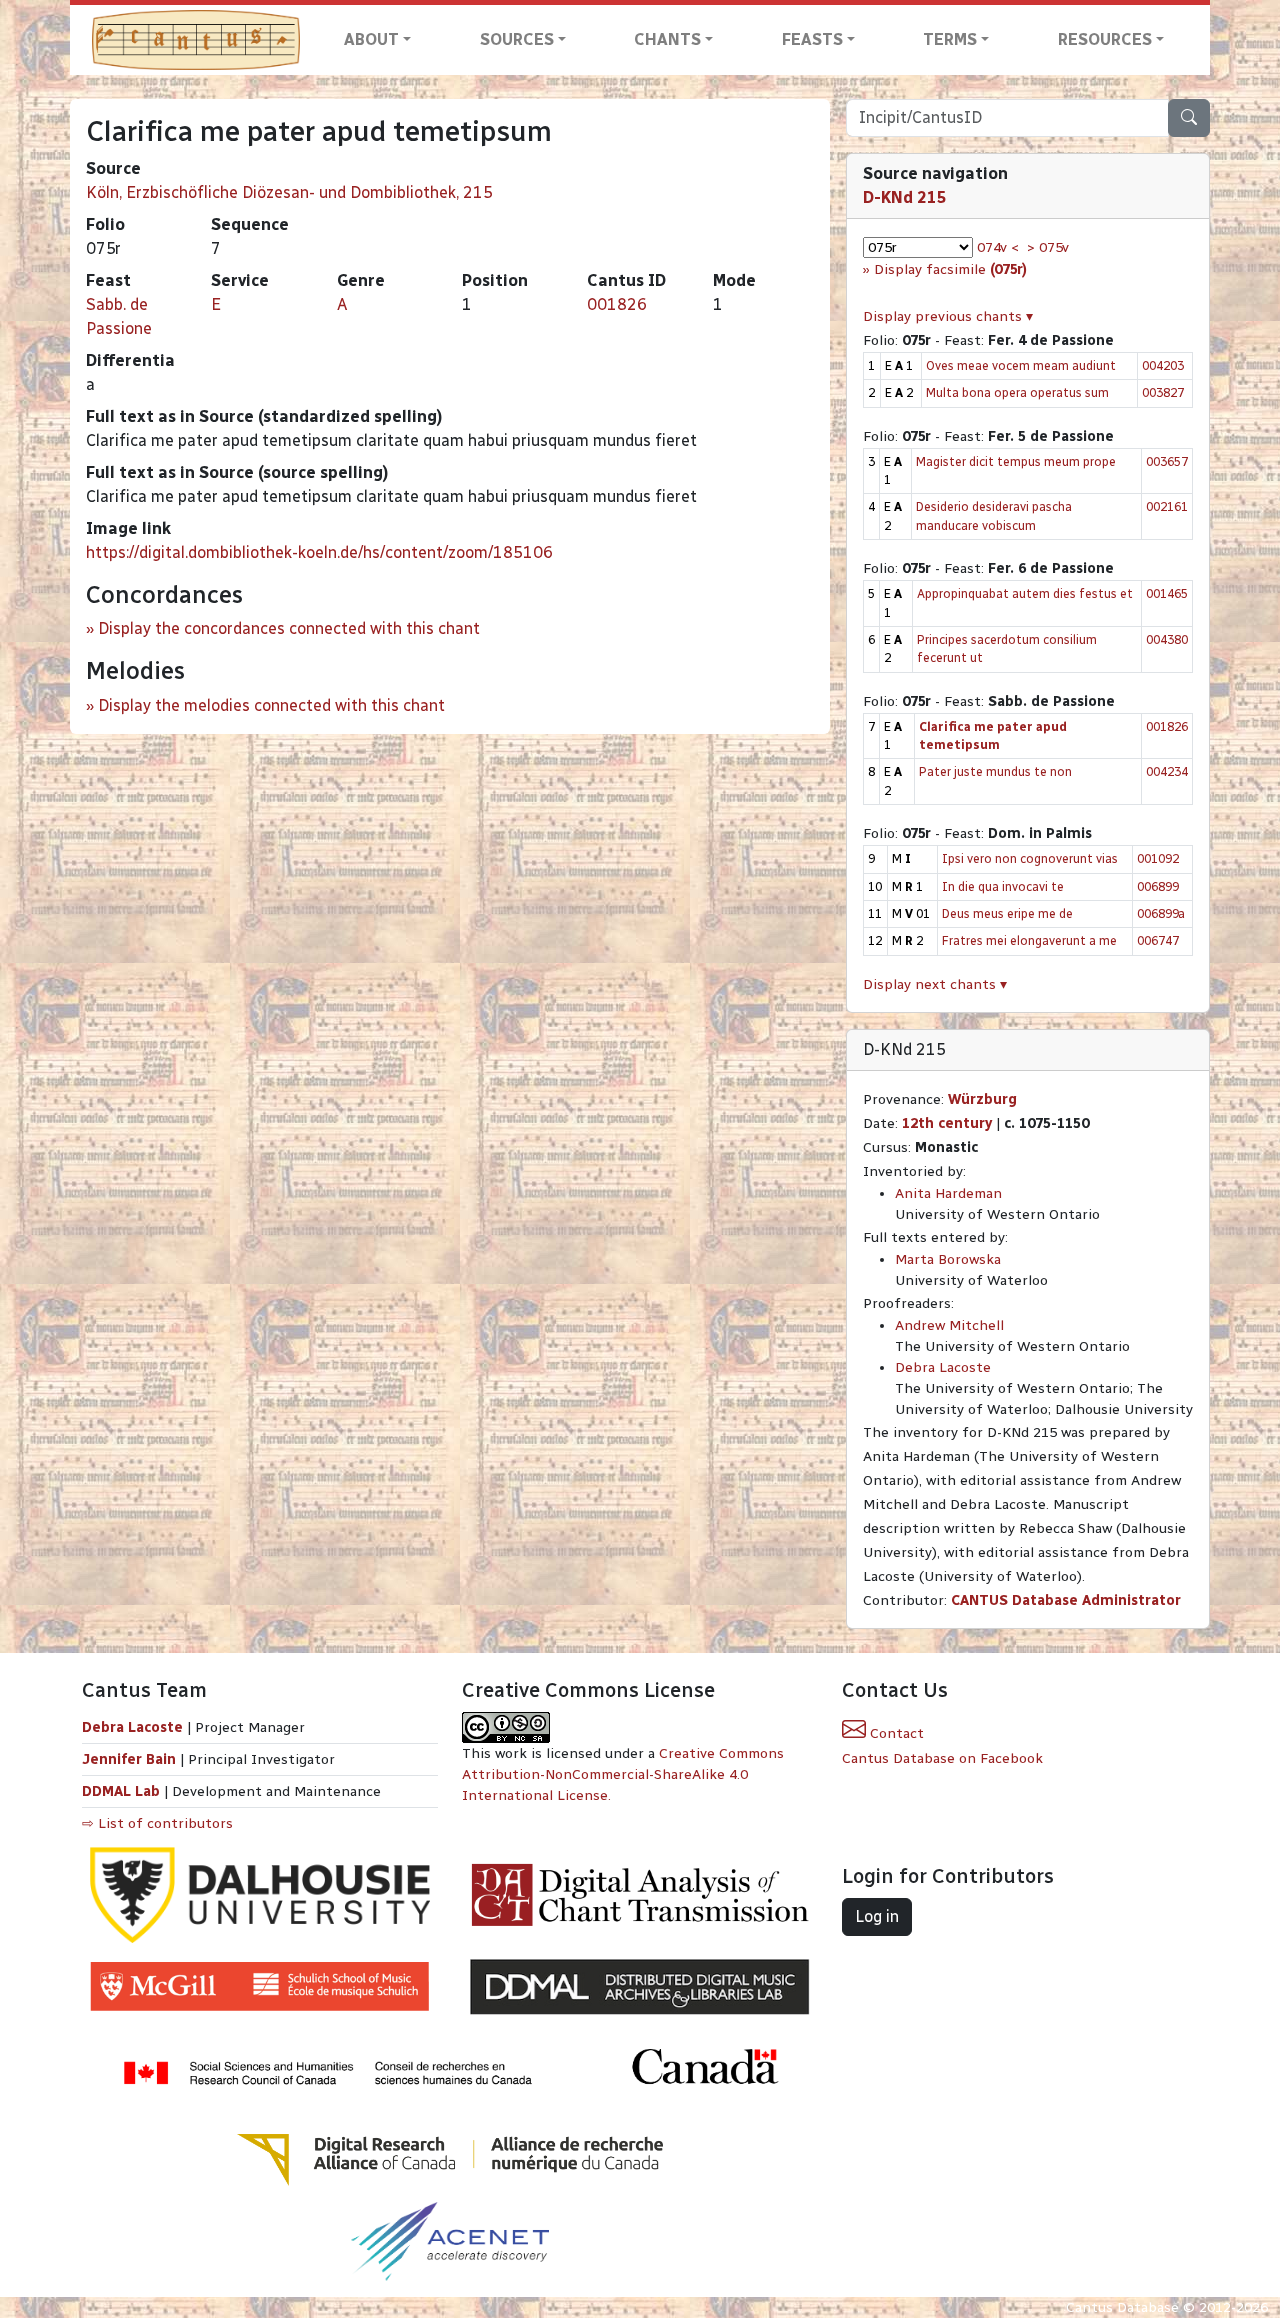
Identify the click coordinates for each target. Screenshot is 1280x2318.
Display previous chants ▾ (948, 316)
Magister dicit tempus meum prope (1016, 461)
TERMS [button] (950, 39)
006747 (1158, 940)
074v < (998, 247)
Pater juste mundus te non (995, 771)
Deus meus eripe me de (1007, 913)
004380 (1167, 639)
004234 (1167, 771)
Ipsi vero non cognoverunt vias (1030, 858)
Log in (877, 1916)
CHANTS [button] (667, 39)
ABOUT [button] (371, 39)
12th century (947, 1123)
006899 (1158, 886)
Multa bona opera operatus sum (1017, 392)
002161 (1167, 506)
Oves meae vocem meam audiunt (1021, 365)
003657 (1167, 461)
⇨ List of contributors (157, 1823)
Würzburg (982, 1099)
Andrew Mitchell (949, 1325)
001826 (617, 304)
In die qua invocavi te (1003, 886)
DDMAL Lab (121, 1791)
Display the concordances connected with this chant (289, 628)
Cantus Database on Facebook (942, 1758)
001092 (1158, 858)
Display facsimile (950, 269)
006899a (1161, 913)
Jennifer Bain (131, 1759)
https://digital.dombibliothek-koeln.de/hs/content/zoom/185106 (319, 552)
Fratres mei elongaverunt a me (1029, 940)
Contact (895, 1733)
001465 (1167, 593)
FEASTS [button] (812, 39)
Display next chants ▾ (935, 984)
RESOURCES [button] (1105, 39)
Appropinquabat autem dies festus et (1025, 593)
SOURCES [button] (517, 39)
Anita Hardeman (948, 1193)
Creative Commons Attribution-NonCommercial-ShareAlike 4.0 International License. (623, 1774)
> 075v (1048, 247)
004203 (1163, 365)
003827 (1163, 392)
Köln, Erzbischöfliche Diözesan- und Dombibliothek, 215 (289, 192)
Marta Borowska (948, 1259)
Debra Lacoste (943, 1367)
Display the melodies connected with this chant (271, 705)
